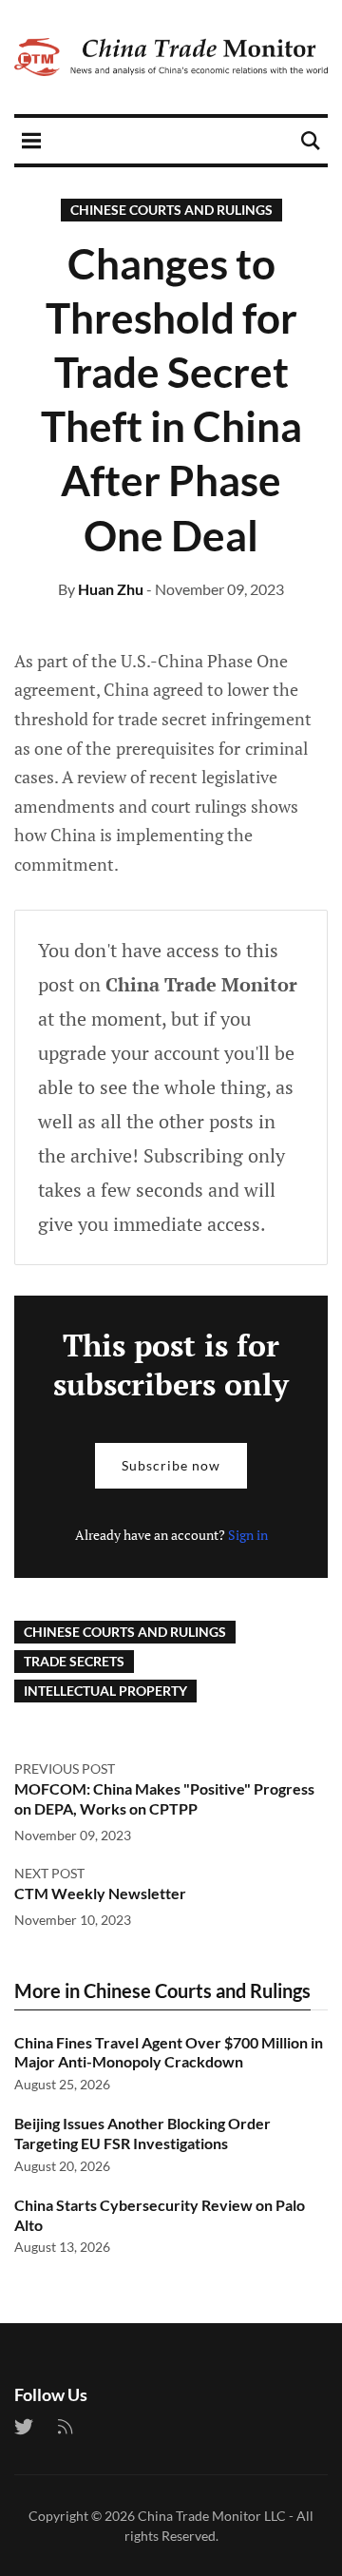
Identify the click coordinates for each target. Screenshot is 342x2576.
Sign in (248, 1535)
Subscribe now (171, 1465)
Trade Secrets (74, 1661)
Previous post (65, 1769)
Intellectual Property (105, 1691)
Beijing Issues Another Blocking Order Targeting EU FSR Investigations (142, 2133)
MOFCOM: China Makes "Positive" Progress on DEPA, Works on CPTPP (164, 1798)
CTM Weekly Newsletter (100, 1893)
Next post (49, 1873)
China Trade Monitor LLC (212, 2516)
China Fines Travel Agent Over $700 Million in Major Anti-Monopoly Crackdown (169, 2052)
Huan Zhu (111, 589)
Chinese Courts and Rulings (171, 210)
